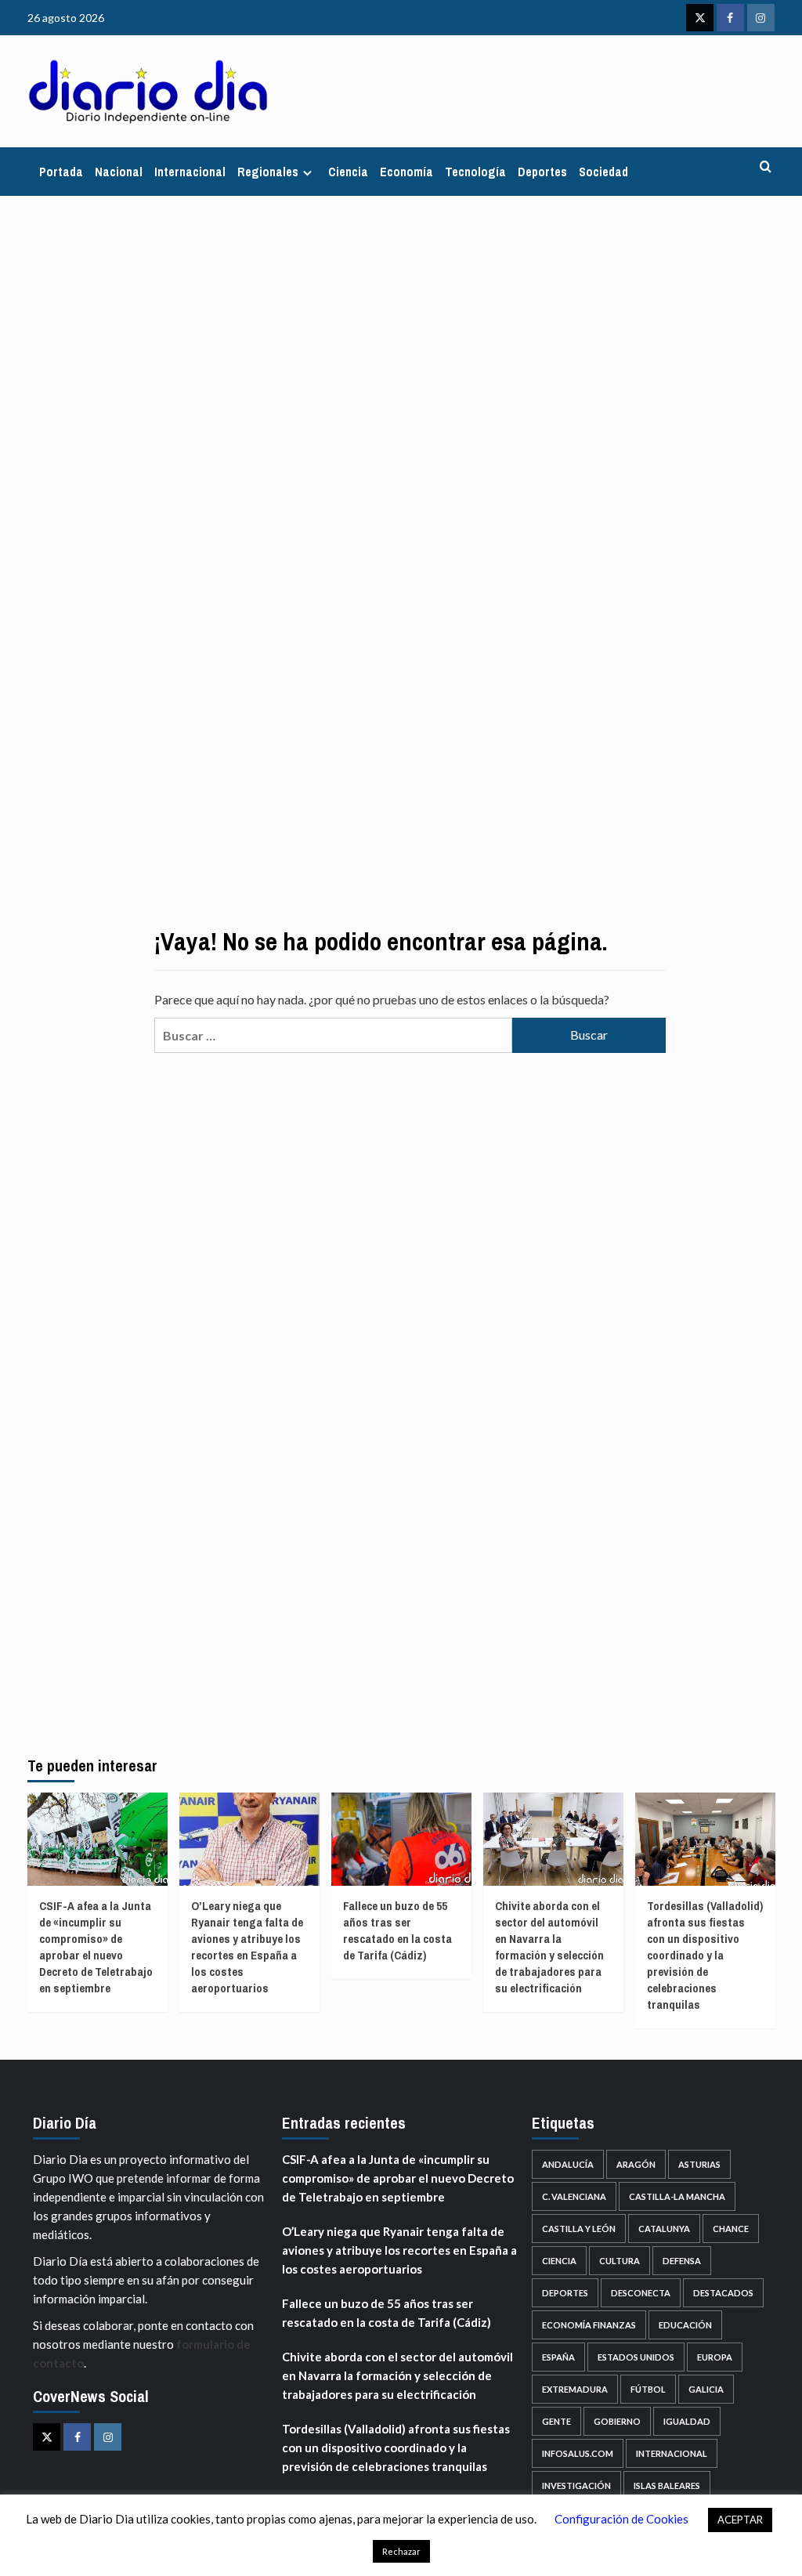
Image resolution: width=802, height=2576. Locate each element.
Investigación (576, 2486)
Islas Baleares (667, 2486)
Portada (61, 172)
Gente (556, 2421)
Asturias (699, 2164)
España (558, 2357)
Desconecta (641, 2293)
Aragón (636, 2164)
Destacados (723, 2293)
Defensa (682, 2261)
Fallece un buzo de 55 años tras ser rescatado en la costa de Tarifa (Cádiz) (397, 1930)
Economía (406, 172)
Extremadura (575, 2389)
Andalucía (568, 2164)
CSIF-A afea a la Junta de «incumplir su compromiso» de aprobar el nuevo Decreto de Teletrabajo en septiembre (96, 1947)
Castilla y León (579, 2229)
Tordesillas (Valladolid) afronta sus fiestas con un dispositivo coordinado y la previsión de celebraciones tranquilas (705, 1955)
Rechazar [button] (401, 2551)
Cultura (620, 2261)
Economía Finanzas (589, 2325)
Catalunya (664, 2229)
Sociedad (603, 172)
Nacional (119, 172)
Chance (731, 2229)
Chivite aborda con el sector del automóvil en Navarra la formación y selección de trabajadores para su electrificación (549, 1947)
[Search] (766, 167)
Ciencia (348, 172)
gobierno (617, 2421)
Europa (715, 2357)
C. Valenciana (574, 2196)
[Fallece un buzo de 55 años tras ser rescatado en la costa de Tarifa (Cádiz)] (401, 1839)
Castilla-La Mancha (677, 2196)
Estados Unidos (636, 2357)
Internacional (190, 172)
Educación (685, 2325)
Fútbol (648, 2389)
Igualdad (687, 2421)
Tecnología (475, 172)
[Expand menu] (307, 173)
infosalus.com (578, 2453)
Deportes (542, 172)
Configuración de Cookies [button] (621, 2519)
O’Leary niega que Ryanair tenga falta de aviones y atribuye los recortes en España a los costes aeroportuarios (247, 1947)
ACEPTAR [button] (740, 2520)
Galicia (706, 2389)
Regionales (268, 172)
